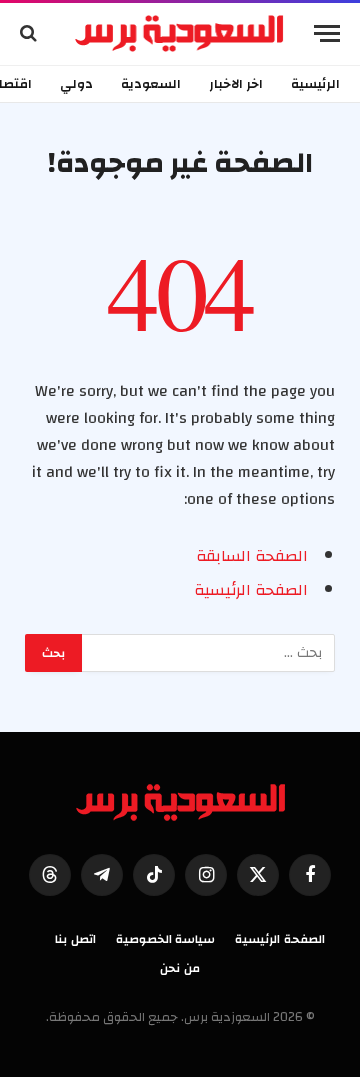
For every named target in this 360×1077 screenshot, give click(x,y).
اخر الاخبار (236, 84)
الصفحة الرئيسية (251, 590)
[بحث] (30, 33)
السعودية (151, 84)
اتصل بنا (75, 939)
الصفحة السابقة (252, 556)
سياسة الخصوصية (166, 939)
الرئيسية (315, 84)
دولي (76, 84)
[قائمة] (327, 33)
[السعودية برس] (179, 33)
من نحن (180, 968)
